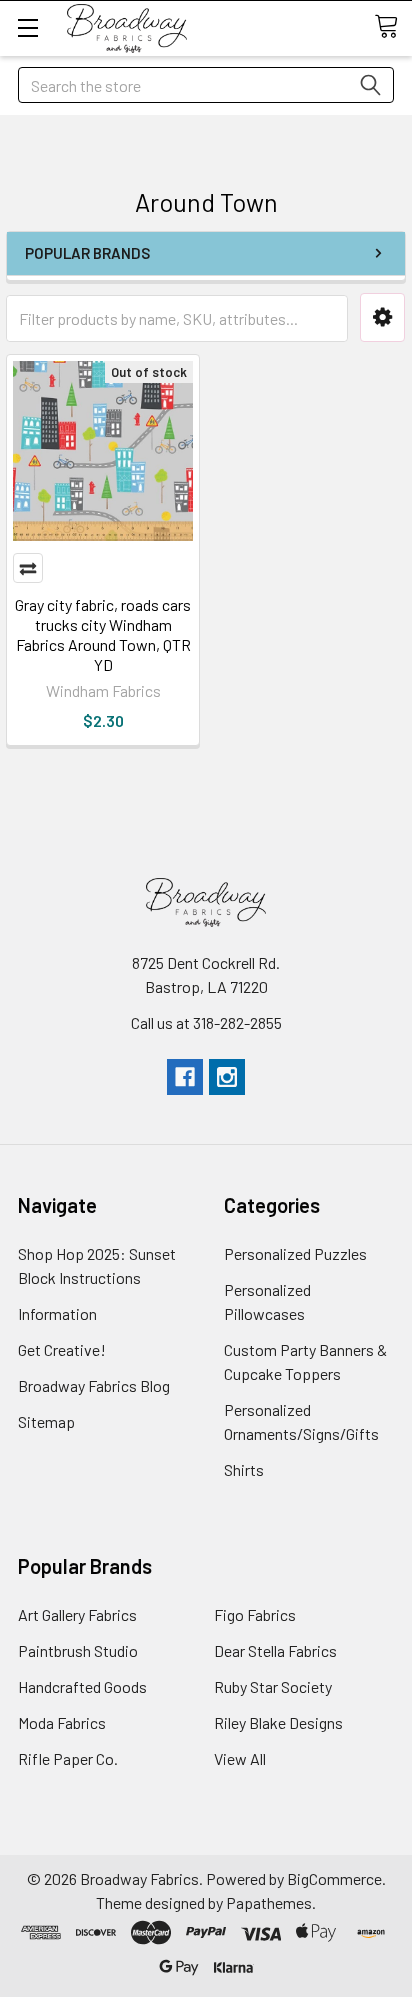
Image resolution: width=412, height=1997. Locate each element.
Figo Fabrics (255, 1614)
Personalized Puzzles (295, 1253)
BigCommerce (334, 1878)
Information (57, 1313)
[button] (382, 317)
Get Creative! (62, 1349)
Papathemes (269, 1902)
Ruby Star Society (273, 1686)
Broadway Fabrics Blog (94, 1385)
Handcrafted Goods (82, 1686)
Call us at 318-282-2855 (206, 1022)
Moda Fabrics (62, 1722)
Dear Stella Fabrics (275, 1650)
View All (240, 1758)
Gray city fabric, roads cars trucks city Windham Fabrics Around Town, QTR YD (103, 634)
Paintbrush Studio (78, 1650)
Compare (28, 568)
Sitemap (46, 1421)
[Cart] (393, 27)
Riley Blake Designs (278, 1722)
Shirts (244, 1469)
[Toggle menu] (27, 27)
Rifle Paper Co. (68, 1758)
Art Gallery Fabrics (77, 1614)
